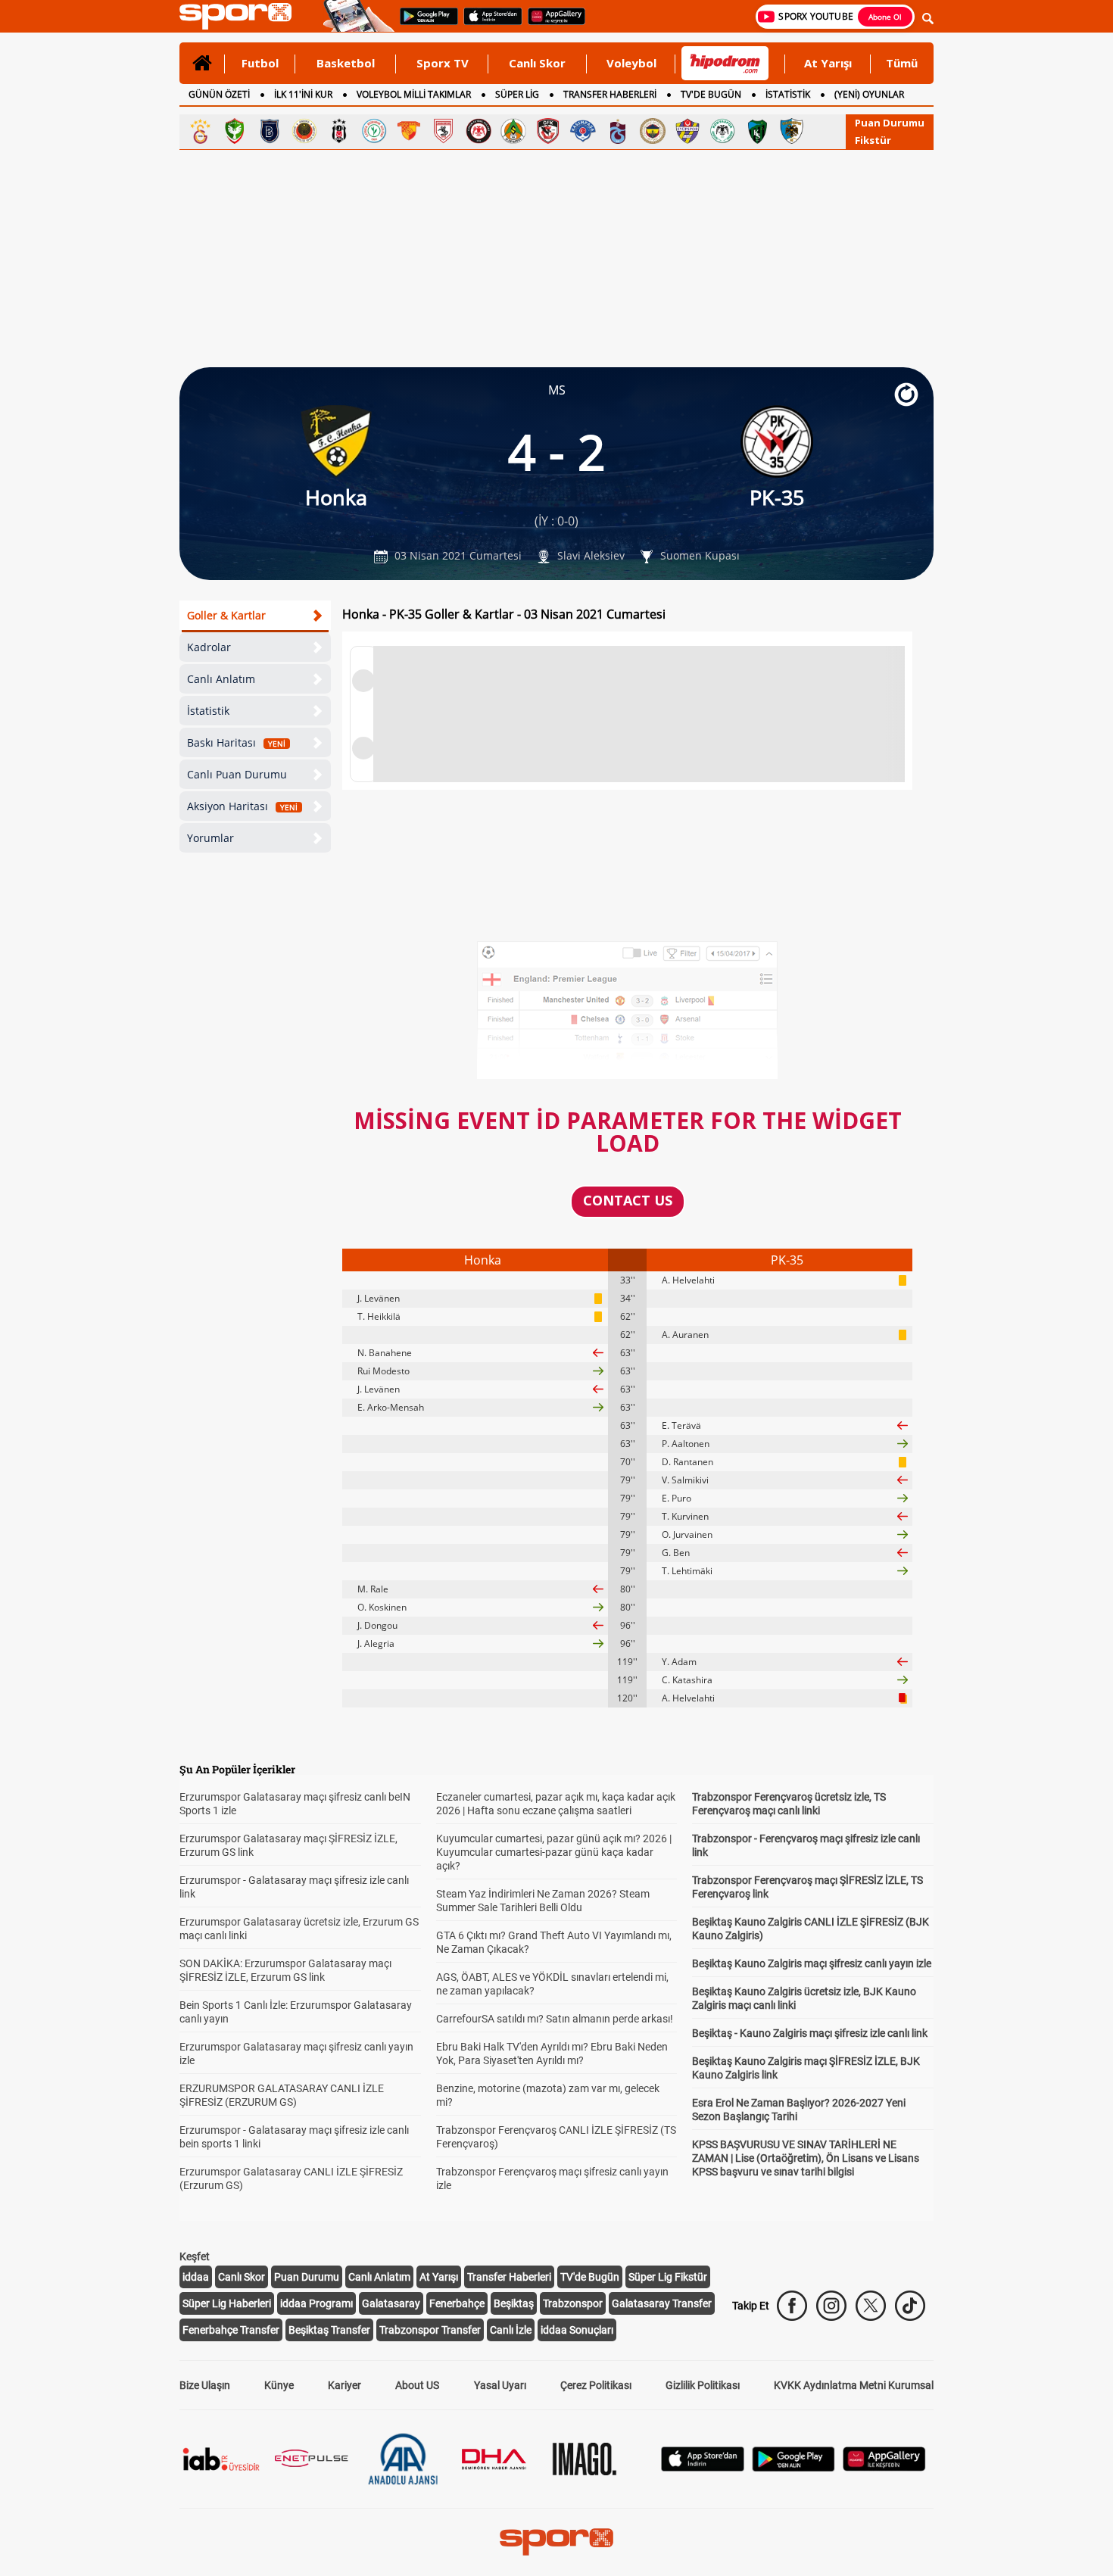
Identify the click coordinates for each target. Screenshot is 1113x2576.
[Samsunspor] (444, 131)
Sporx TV (443, 63)
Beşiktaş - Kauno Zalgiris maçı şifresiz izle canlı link (810, 2033)
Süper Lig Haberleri (227, 2303)
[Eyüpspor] (687, 131)
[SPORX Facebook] (792, 2306)
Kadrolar (209, 647)
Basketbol (346, 63)
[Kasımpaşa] (583, 131)
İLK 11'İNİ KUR (303, 94)
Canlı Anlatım (221, 679)
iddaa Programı (316, 2303)
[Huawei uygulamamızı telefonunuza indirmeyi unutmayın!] (552, 23)
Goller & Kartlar (226, 615)
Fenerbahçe (457, 2303)
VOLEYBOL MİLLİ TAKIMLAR (414, 94)
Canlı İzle (511, 2330)
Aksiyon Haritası (242, 806)
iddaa (196, 2277)
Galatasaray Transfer (662, 2303)
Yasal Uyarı (500, 2385)
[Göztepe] (409, 131)
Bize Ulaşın (205, 2385)
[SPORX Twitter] (871, 2306)
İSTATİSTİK (788, 94)
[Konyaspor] (722, 131)
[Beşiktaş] (339, 131)
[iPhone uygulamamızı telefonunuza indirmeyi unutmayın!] (488, 23)
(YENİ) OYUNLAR (869, 94)
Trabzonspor (573, 2303)
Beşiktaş (514, 2303)
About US (417, 2385)
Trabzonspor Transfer (430, 2330)
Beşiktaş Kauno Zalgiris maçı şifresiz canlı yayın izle (812, 1963)
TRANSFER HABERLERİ (610, 94)
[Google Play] (793, 2467)
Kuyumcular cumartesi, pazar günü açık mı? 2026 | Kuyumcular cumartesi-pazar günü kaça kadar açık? (554, 1852)
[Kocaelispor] (757, 131)
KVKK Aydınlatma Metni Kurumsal (854, 2385)
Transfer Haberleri (509, 2277)
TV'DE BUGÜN (711, 94)
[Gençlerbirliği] (304, 131)
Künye (279, 2385)
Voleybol (631, 63)
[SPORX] (556, 2542)
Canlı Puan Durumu (237, 774)
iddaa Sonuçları (577, 2330)
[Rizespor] (374, 131)
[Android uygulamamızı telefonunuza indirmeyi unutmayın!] (424, 23)
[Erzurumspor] (792, 131)
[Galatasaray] (200, 131)
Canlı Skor (537, 63)
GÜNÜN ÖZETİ (219, 94)
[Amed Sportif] (235, 131)
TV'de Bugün (590, 2277)
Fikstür (873, 140)
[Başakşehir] (270, 131)
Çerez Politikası (596, 2385)
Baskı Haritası (236, 742)
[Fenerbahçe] (653, 131)
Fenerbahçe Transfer (231, 2330)
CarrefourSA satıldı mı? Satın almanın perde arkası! (555, 2019)
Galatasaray (391, 2303)
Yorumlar (210, 838)
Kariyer (344, 2385)
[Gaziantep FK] (548, 131)
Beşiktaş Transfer (329, 2330)
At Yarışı (828, 63)
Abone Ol (885, 17)
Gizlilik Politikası (703, 2385)
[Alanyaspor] (513, 131)
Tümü (902, 63)
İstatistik (208, 711)
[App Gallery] (884, 2467)
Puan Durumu (890, 123)
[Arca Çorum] (479, 131)
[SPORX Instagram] (831, 2306)
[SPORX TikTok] (910, 2306)
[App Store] (703, 2467)
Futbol (260, 63)
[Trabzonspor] (618, 131)
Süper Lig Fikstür (668, 2277)
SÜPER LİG (517, 94)
